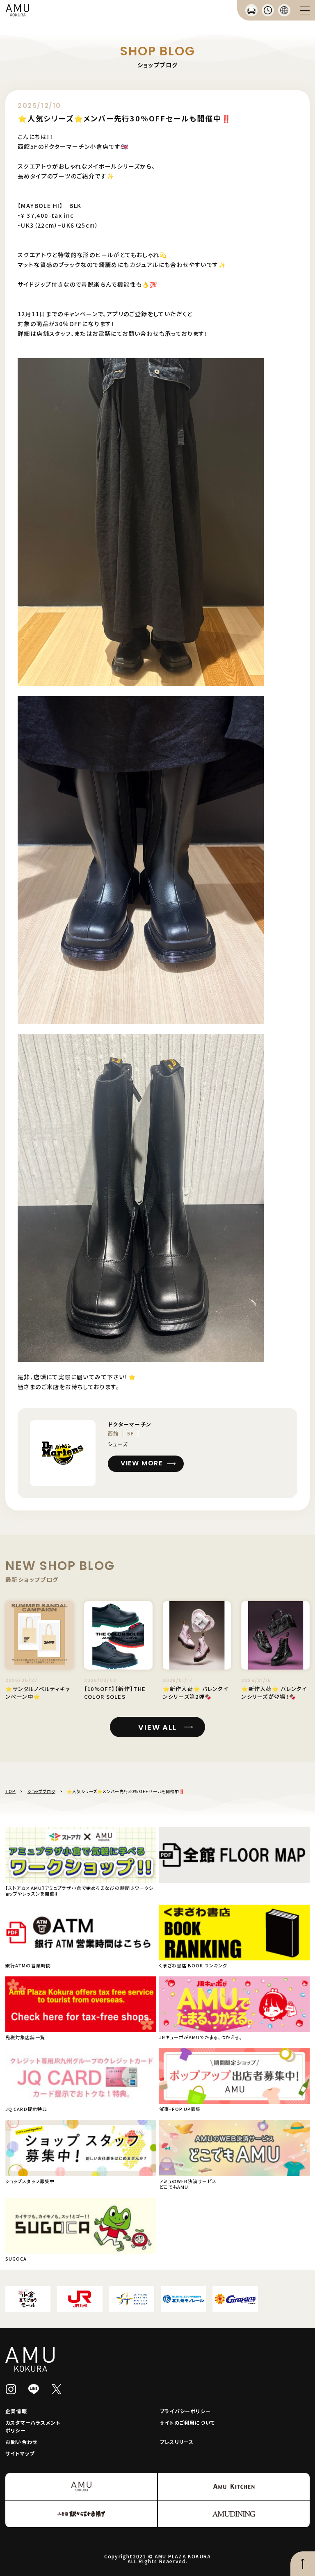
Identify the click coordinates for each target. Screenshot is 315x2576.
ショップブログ (41, 1791)
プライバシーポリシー (185, 2411)
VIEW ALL (157, 1727)
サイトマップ (20, 2453)
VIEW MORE (142, 1463)
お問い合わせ (21, 2442)
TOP (10, 1791)
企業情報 (16, 2411)
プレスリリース (177, 2442)
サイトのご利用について (187, 2422)
